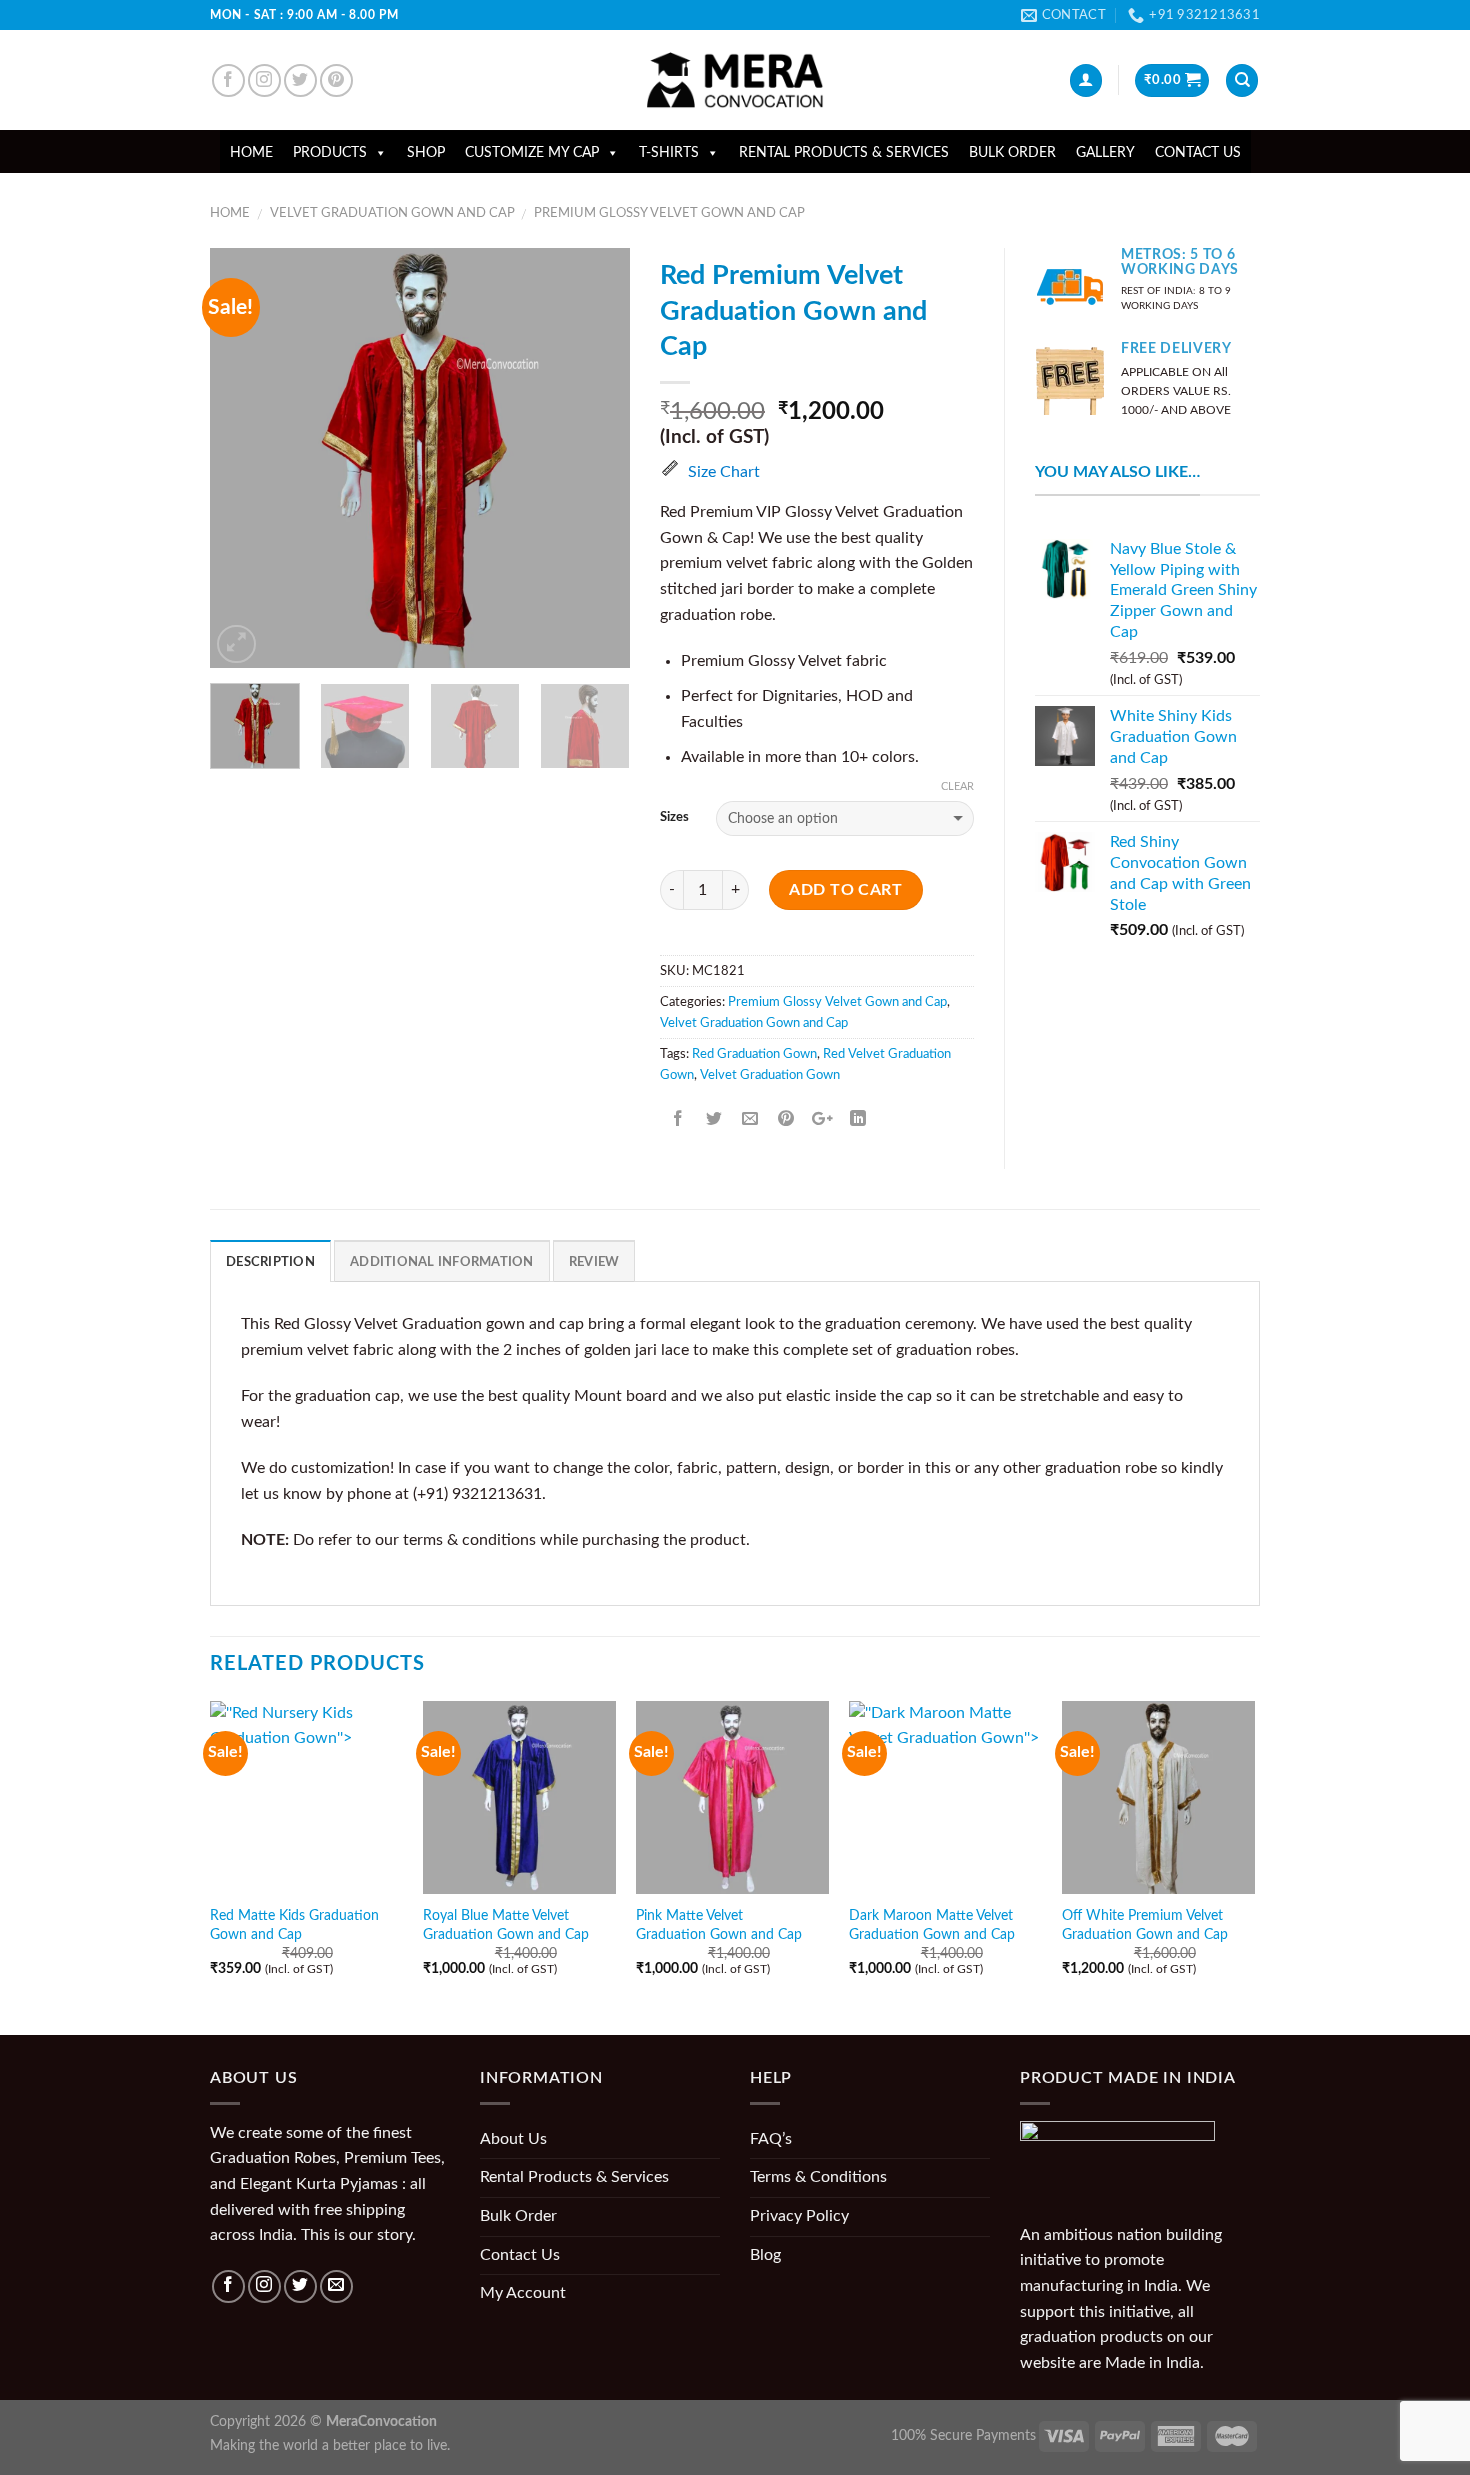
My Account (523, 2293)
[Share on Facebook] (678, 1119)
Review (594, 1262)
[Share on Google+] (822, 1119)
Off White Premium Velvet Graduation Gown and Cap (1145, 1925)
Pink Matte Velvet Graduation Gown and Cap (719, 1925)
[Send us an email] (336, 2286)
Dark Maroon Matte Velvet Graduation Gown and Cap (932, 1925)
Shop (426, 153)
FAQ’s (771, 2139)
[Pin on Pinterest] (786, 1119)
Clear (957, 786)
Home (251, 153)
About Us (513, 2139)
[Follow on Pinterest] (336, 80)
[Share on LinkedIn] (858, 1119)
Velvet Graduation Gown (770, 1075)
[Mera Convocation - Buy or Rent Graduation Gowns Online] (735, 80)
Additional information (442, 1262)
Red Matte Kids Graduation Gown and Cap (294, 1925)
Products (330, 153)
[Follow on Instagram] (264, 80)
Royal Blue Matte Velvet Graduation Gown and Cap (506, 1925)
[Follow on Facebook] (228, 80)
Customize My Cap (532, 153)
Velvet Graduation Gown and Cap (392, 213)
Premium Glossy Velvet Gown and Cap (669, 213)
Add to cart (845, 890)
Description (270, 1262)
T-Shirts (669, 153)
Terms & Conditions (818, 2177)
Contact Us (1198, 153)
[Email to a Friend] (750, 1119)
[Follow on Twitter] (300, 80)
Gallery (1105, 153)
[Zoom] (236, 644)
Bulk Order (1012, 153)
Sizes (674, 817)
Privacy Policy (799, 2216)
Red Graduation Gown (754, 1054)
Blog (765, 2255)
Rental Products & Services (844, 153)
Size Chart (724, 472)
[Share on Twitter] (714, 1119)
